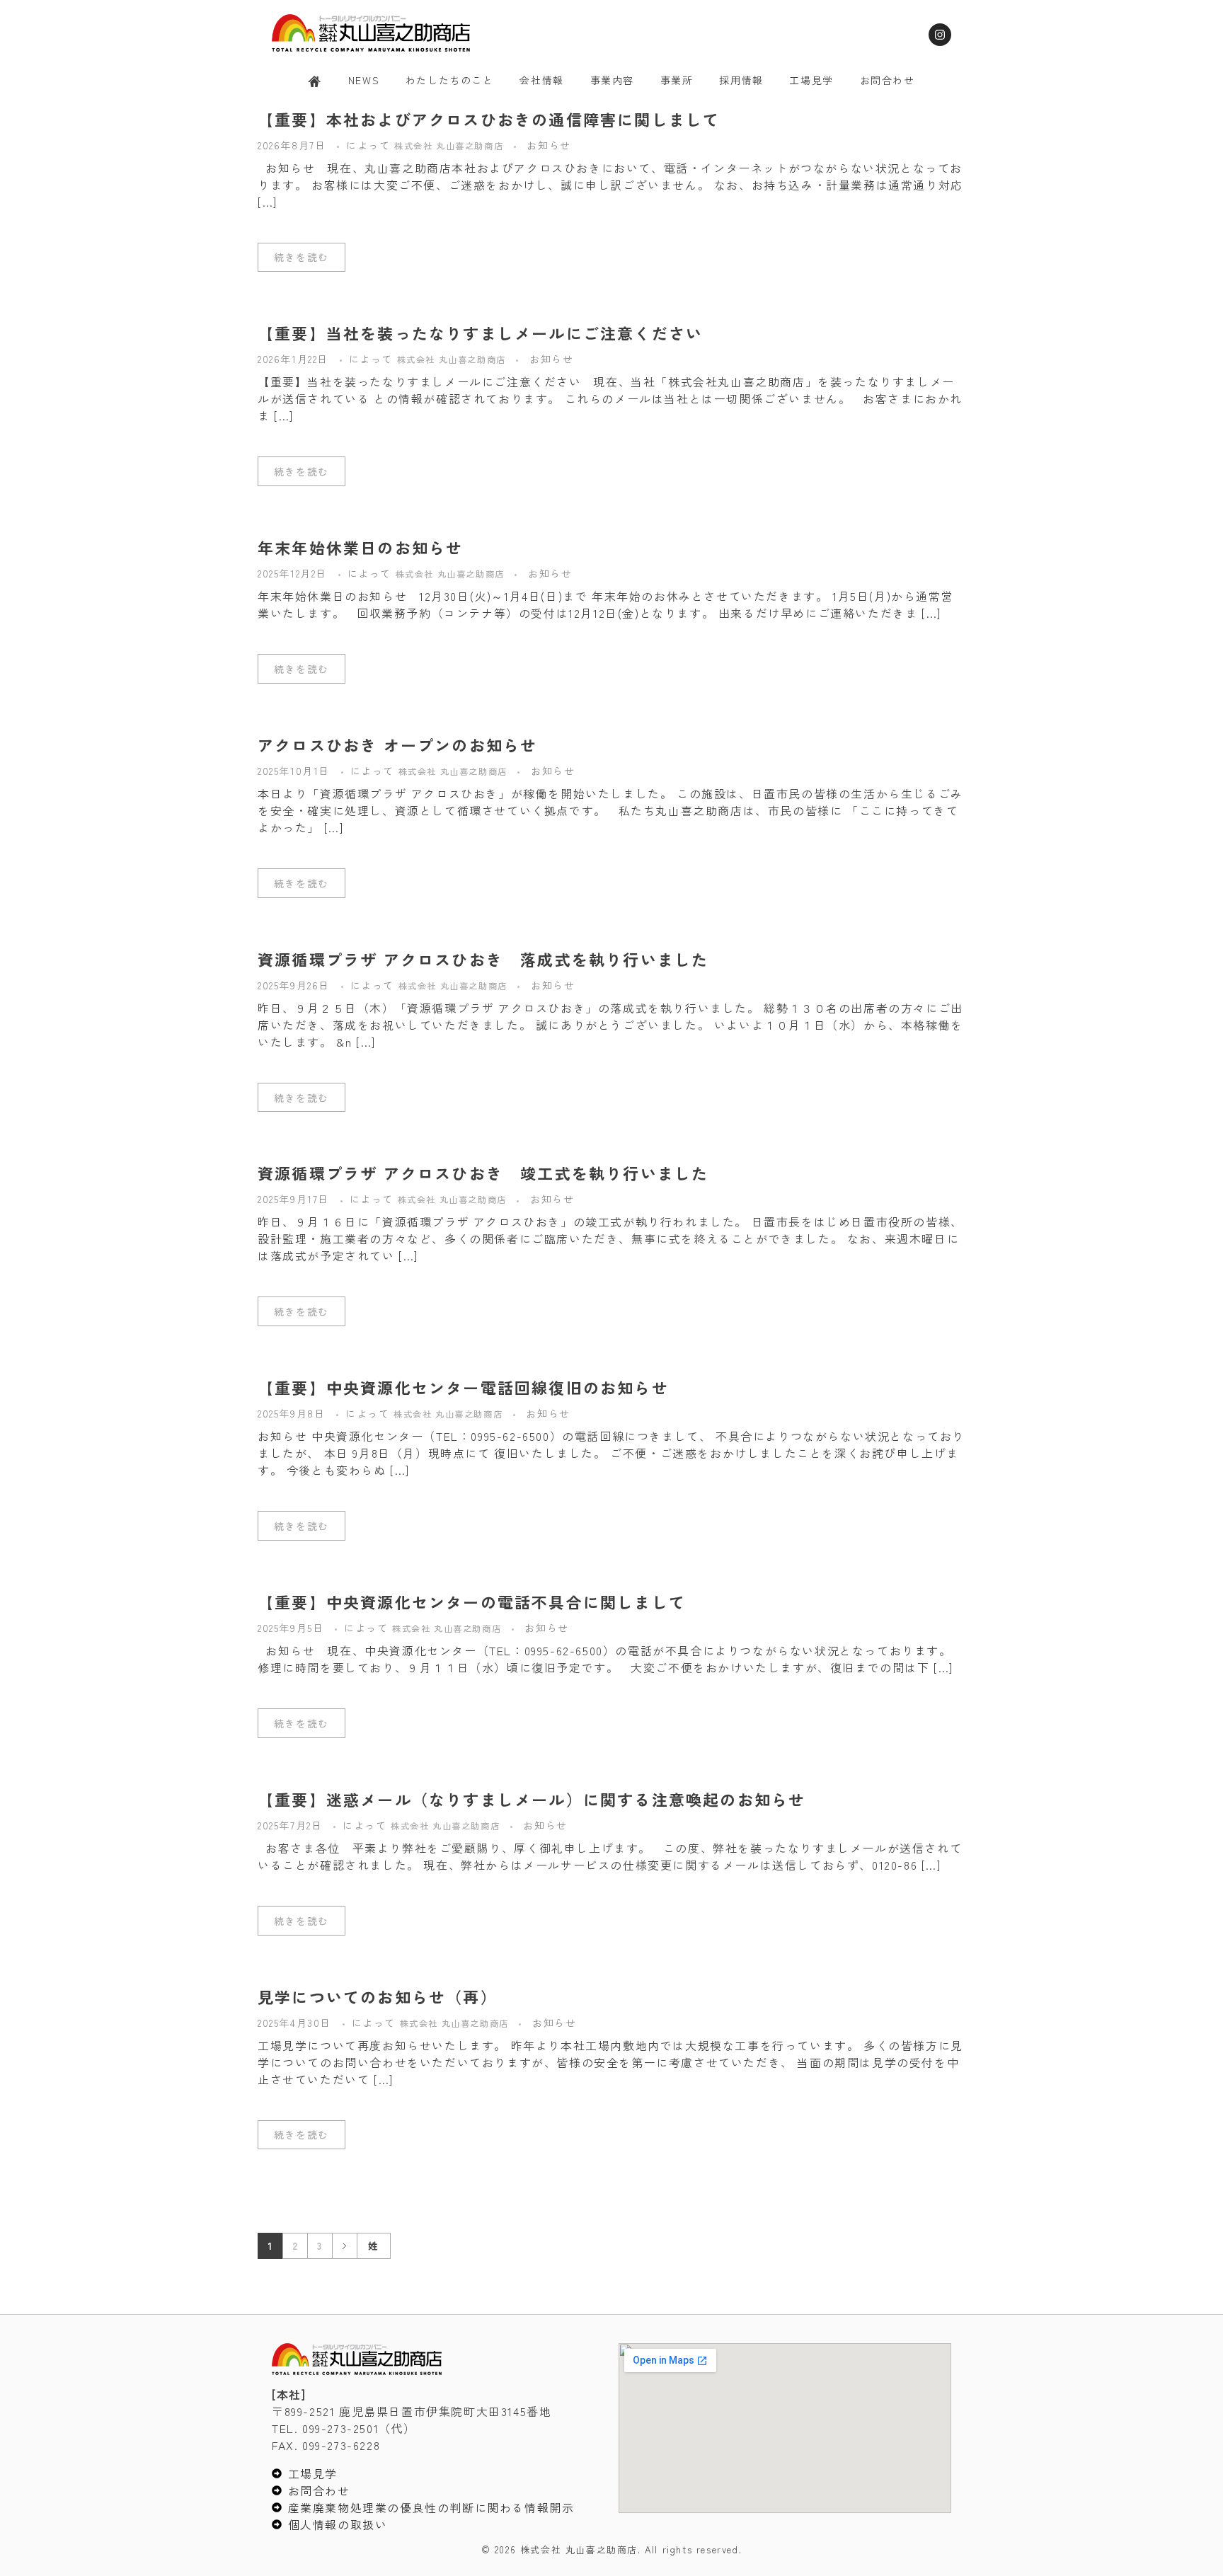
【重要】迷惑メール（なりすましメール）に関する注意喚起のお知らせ (532, 1799)
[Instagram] (940, 35)
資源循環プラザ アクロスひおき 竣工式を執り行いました (483, 1173)
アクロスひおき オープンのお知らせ (397, 744)
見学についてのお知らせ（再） (378, 1996)
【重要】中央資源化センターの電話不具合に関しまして (472, 1602)
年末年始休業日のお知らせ (360, 547)
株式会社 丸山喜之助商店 (450, 146)
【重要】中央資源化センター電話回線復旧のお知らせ (463, 1387)
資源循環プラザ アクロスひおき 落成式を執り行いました (483, 959)
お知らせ (549, 145)
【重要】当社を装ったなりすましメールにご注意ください (480, 333)
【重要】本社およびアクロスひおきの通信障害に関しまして (489, 119)
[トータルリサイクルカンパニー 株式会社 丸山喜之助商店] (371, 33)
